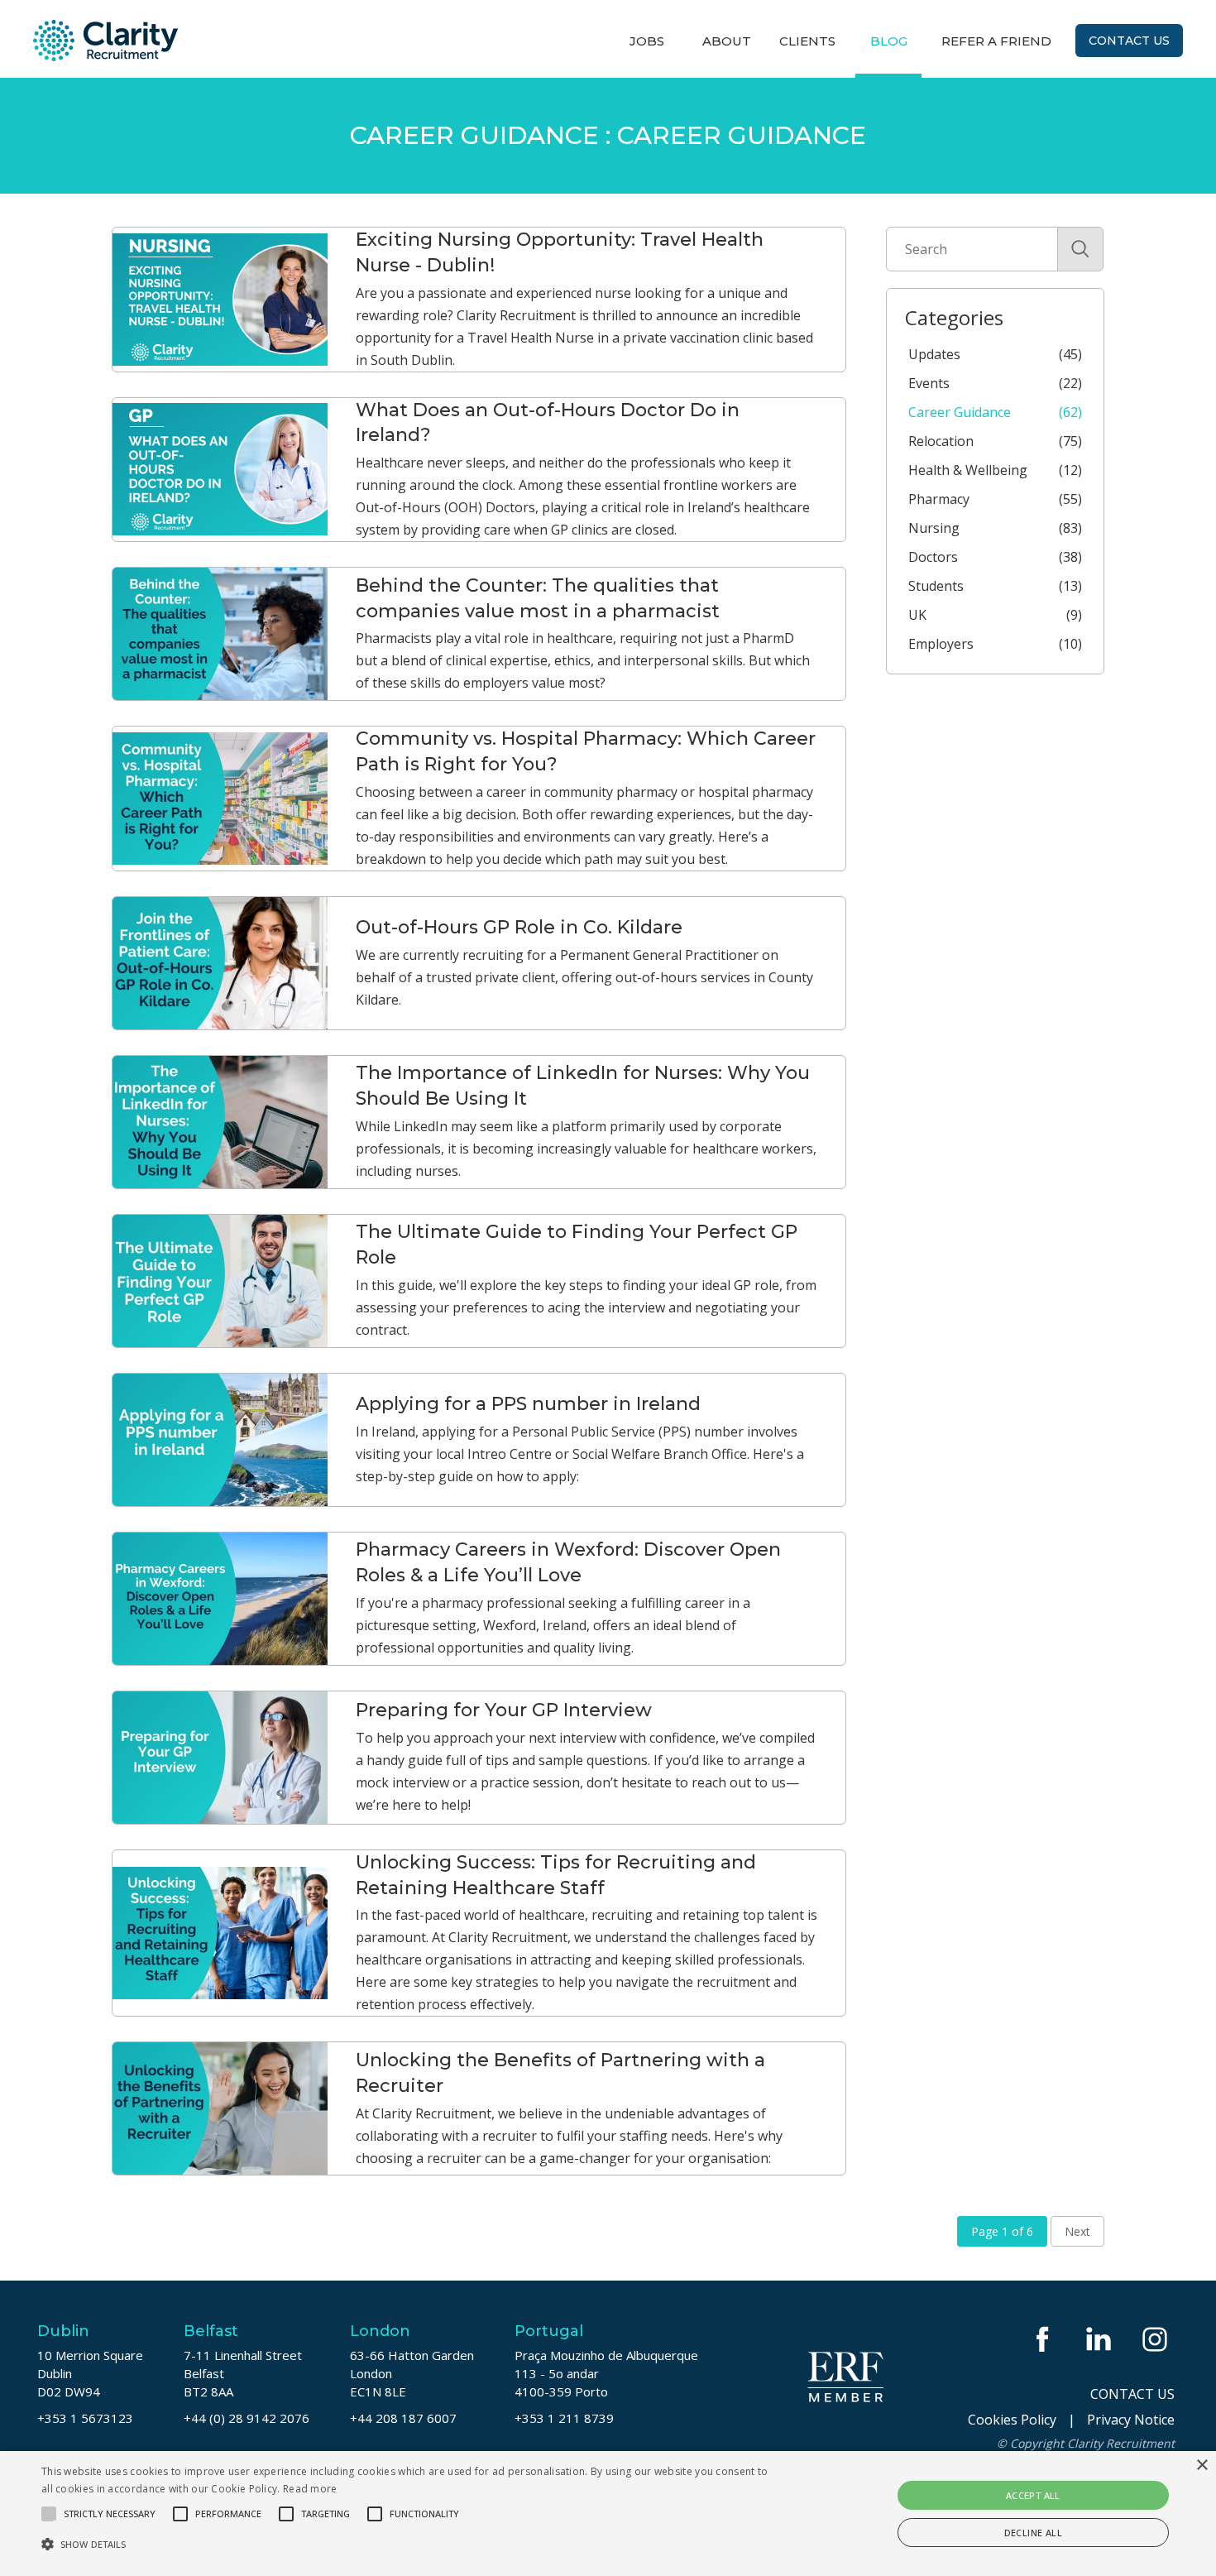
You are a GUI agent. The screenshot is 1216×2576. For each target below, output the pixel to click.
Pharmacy (995, 499)
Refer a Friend (996, 41)
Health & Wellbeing (995, 470)
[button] (410, 2544)
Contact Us (1129, 41)
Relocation (995, 441)
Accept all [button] (1033, 2495)
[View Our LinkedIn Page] (1100, 2339)
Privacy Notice (1131, 2420)
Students (995, 586)
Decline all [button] (1033, 2533)
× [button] (1202, 2466)
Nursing (995, 528)
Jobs (647, 41)
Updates (995, 354)
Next (1077, 2231)
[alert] (608, 2514)
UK (995, 615)
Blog (889, 41)
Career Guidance (995, 412)
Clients (807, 41)
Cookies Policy (1012, 2420)
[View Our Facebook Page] (1044, 2339)
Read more (310, 2489)
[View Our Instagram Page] (1156, 2339)
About (727, 41)
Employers (995, 644)
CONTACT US (1132, 2394)
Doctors (995, 557)
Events (995, 383)
